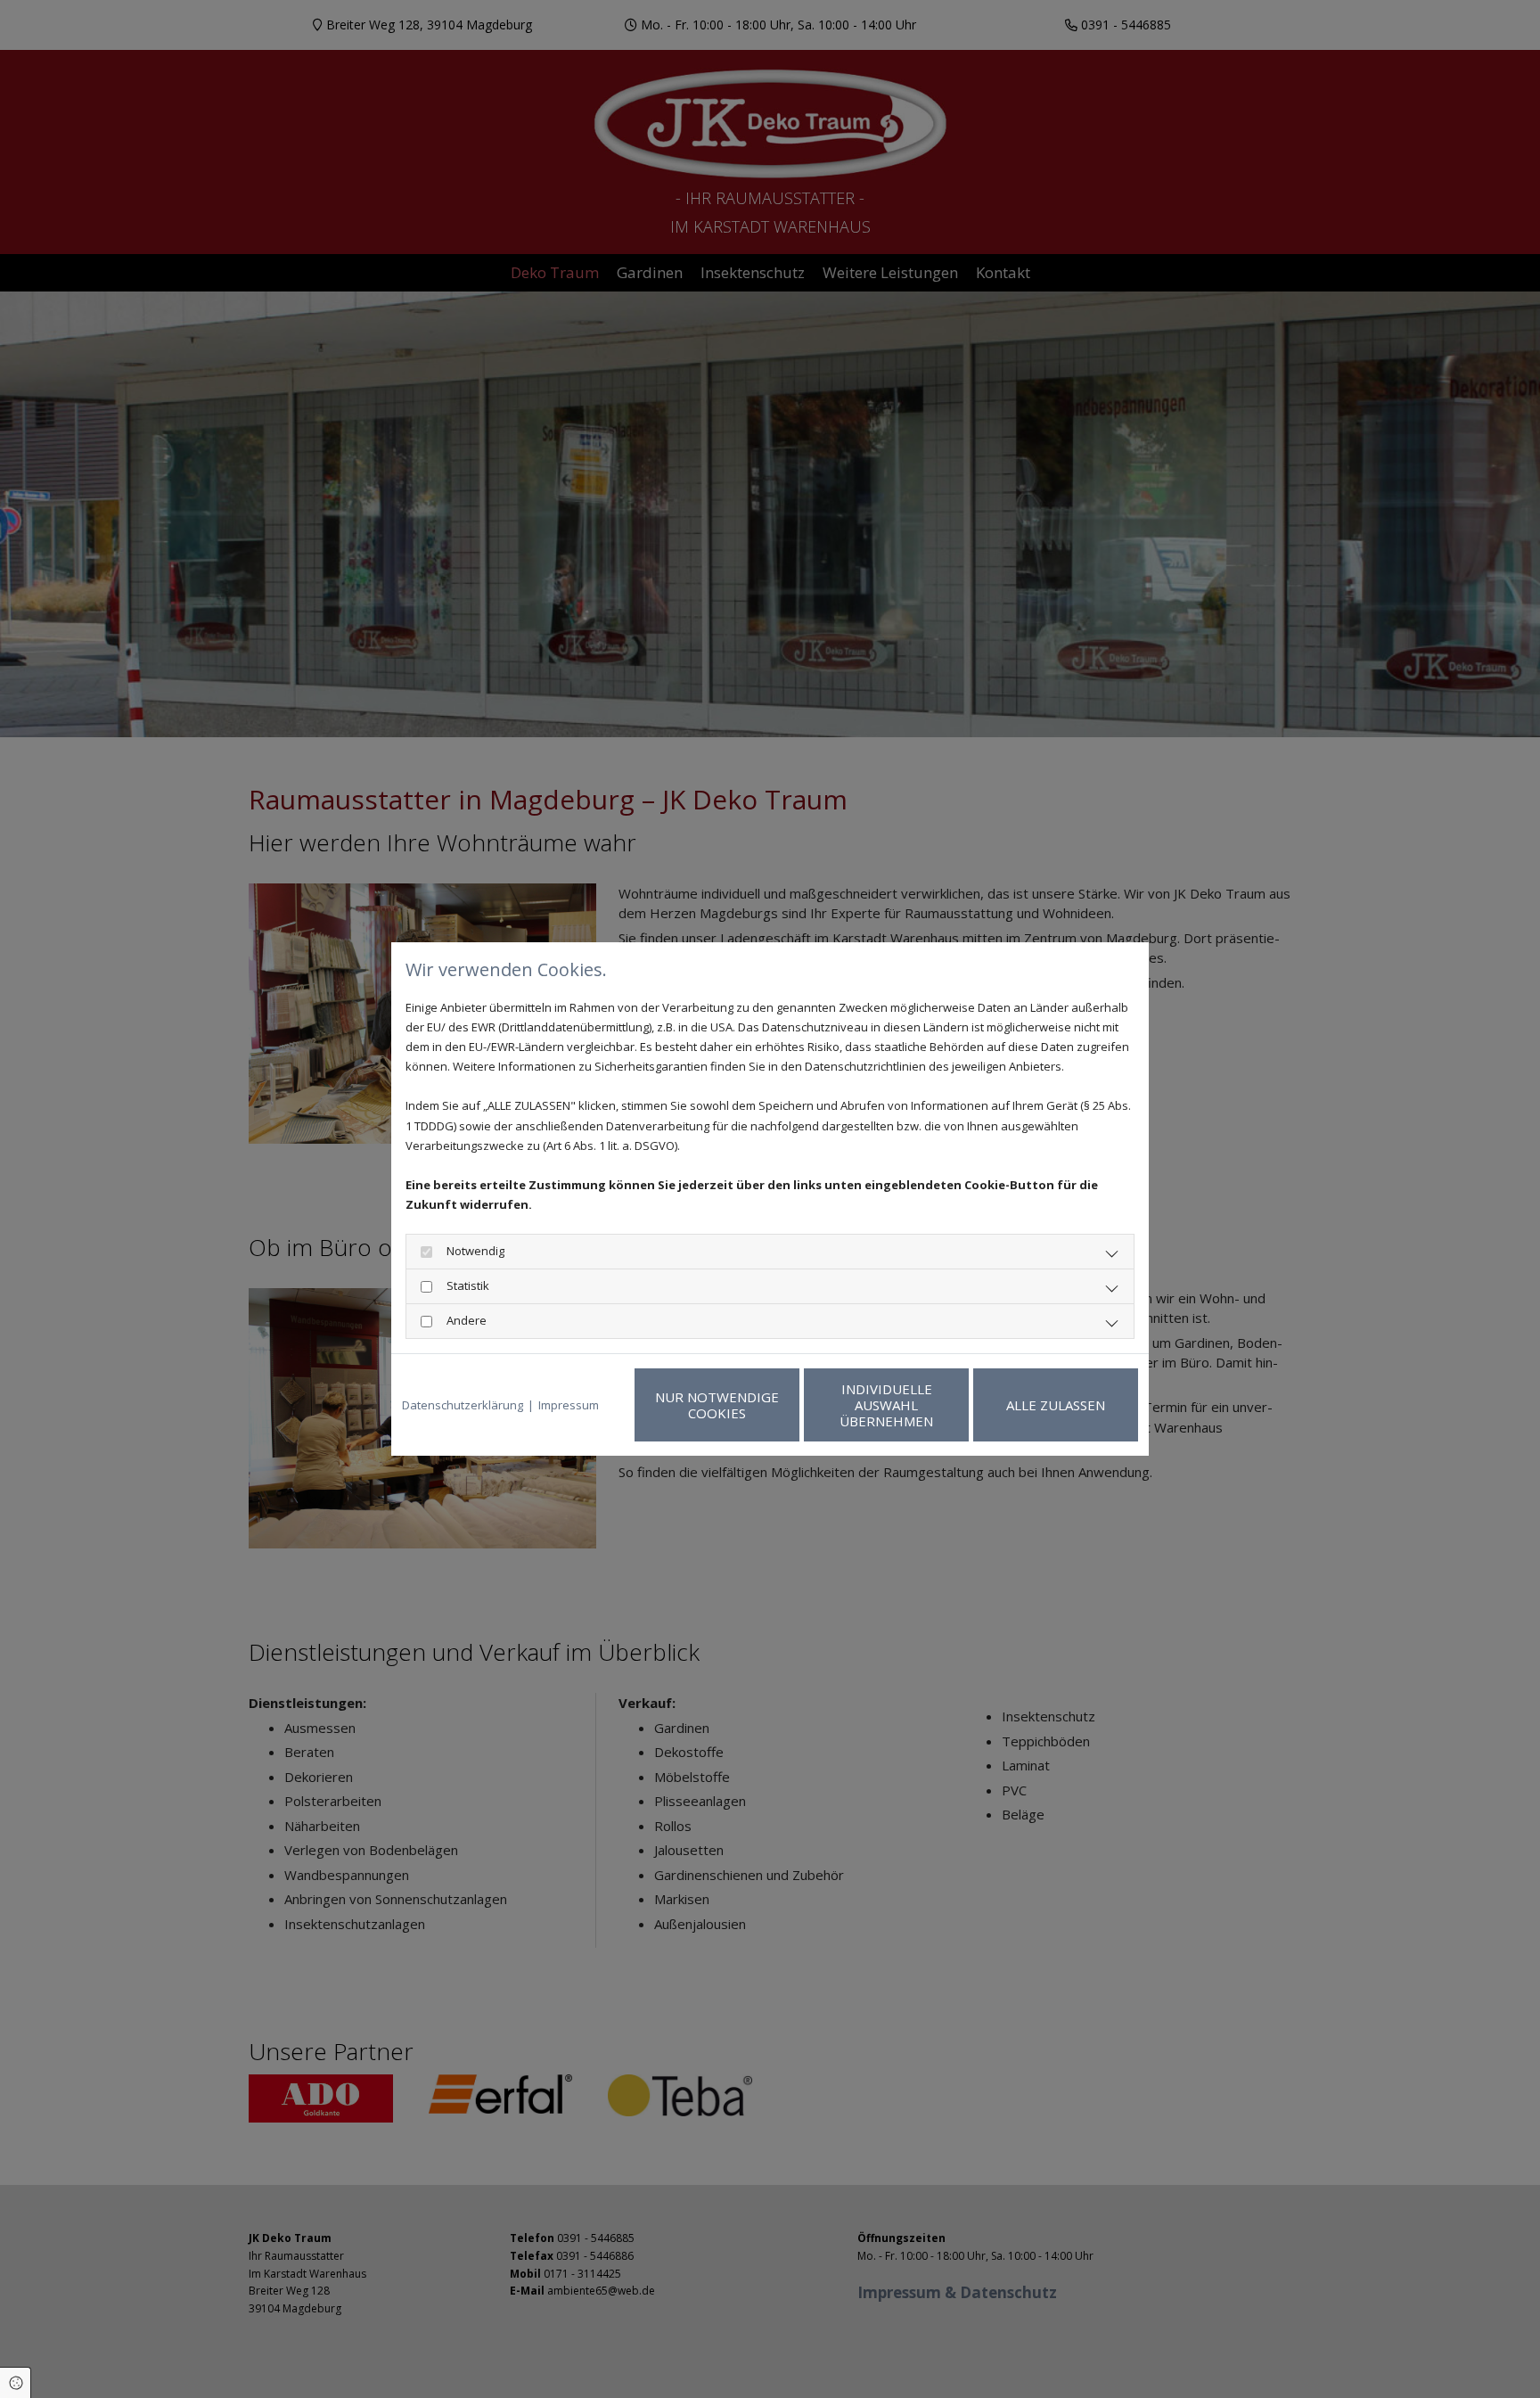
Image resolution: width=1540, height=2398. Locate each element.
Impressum (569, 1405)
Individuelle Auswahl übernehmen (886, 1405)
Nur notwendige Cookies (717, 1405)
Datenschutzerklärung (463, 1405)
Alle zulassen (1056, 1405)
